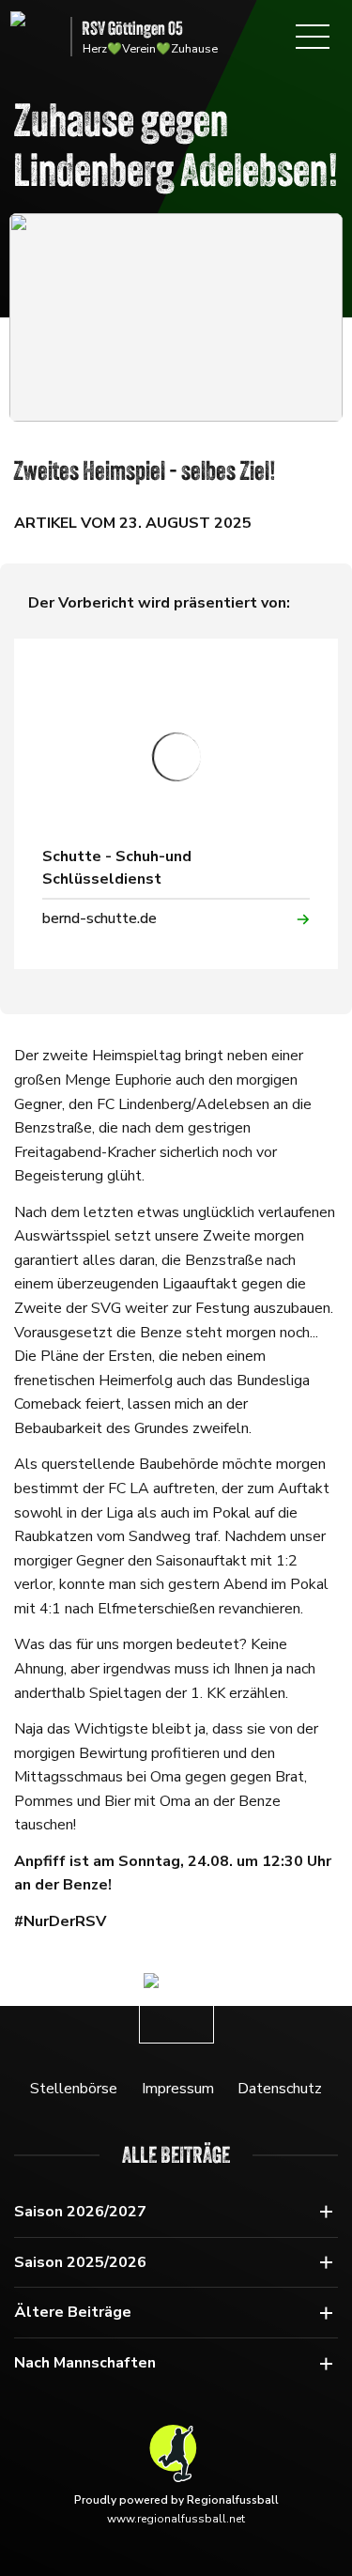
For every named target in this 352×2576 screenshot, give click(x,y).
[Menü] (313, 37)
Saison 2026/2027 (80, 2212)
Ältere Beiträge (73, 2312)
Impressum (178, 2089)
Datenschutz (280, 2089)
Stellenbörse (74, 2089)
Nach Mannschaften (85, 2363)
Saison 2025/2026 (80, 2262)
